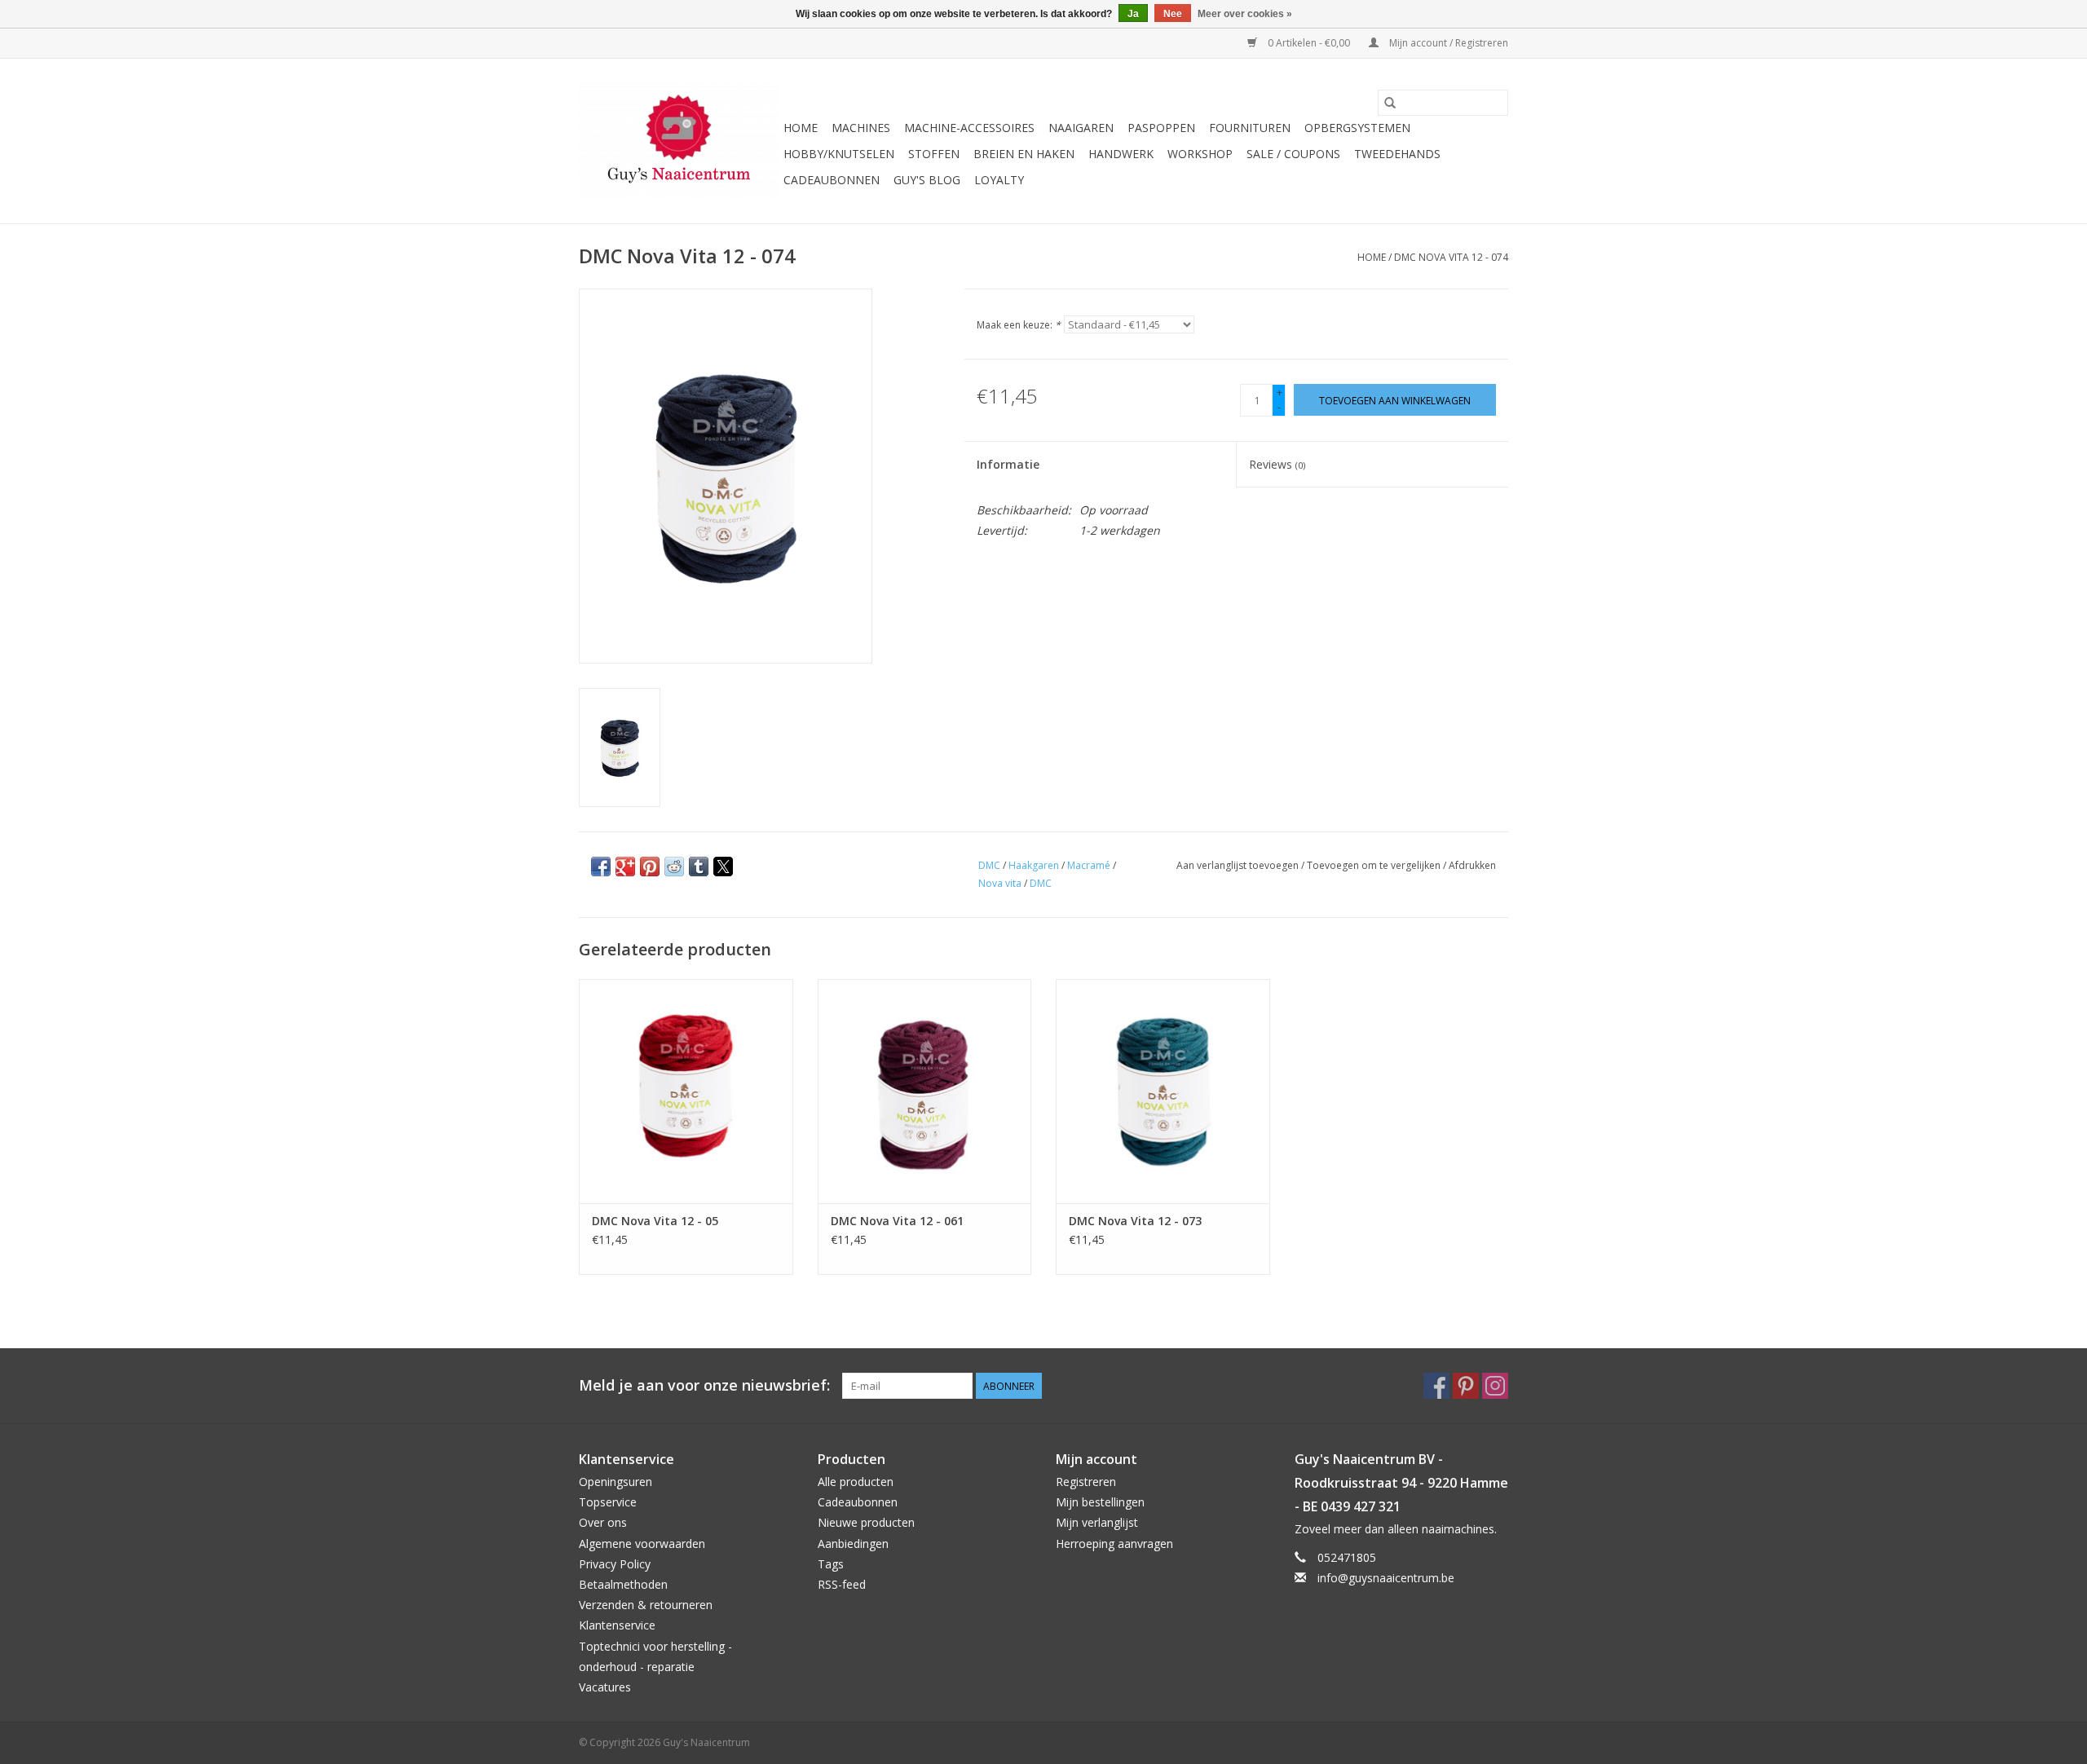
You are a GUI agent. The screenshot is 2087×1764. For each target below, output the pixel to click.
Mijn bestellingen (1100, 1502)
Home (801, 128)
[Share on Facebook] (601, 867)
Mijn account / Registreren (1447, 43)
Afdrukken (1472, 865)
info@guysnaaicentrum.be (1386, 1578)
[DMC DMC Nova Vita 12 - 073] (1163, 1091)
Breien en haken (1024, 154)
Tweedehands (1397, 154)
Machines (861, 128)
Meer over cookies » (1245, 14)
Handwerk (1121, 154)
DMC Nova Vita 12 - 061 (897, 1221)
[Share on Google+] (625, 867)
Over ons (603, 1522)
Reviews (1277, 464)
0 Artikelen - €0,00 (1309, 43)
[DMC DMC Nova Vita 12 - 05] (686, 1091)
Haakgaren (1034, 865)
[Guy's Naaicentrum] (679, 141)
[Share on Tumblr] (699, 867)
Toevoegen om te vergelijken (1375, 865)
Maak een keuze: (1019, 325)
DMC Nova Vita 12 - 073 (1135, 1221)
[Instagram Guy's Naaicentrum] (1495, 1386)
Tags (831, 1564)
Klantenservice (617, 1625)
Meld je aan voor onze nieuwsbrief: (704, 1385)
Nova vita (1000, 883)
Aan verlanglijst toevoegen (1239, 865)
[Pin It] (650, 867)
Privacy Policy (615, 1564)
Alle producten (856, 1482)
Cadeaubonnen (832, 180)
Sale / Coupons (1293, 154)
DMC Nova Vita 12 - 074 (1451, 257)
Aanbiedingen (853, 1543)
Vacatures (605, 1687)
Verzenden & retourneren (646, 1605)
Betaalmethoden (623, 1584)
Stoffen (934, 154)
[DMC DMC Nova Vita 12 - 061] (925, 1091)
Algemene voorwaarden (642, 1543)
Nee (1173, 14)
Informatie (1008, 464)
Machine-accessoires (969, 128)
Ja (1133, 14)
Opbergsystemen (1357, 128)
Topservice (608, 1502)
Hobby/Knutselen (839, 154)
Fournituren (1250, 128)
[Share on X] (723, 867)
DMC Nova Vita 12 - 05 (655, 1221)
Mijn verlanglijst (1097, 1522)
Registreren (1086, 1482)
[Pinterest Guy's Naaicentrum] (1466, 1386)
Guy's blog (927, 180)
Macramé (1089, 865)
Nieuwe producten (866, 1522)
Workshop (1200, 154)
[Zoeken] (1390, 103)
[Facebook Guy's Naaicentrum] (1436, 1386)
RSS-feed (842, 1584)
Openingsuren (616, 1482)
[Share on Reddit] (674, 867)
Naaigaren (1081, 128)
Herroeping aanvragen (1114, 1543)
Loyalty (999, 180)
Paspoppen (1161, 128)
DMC (989, 865)
